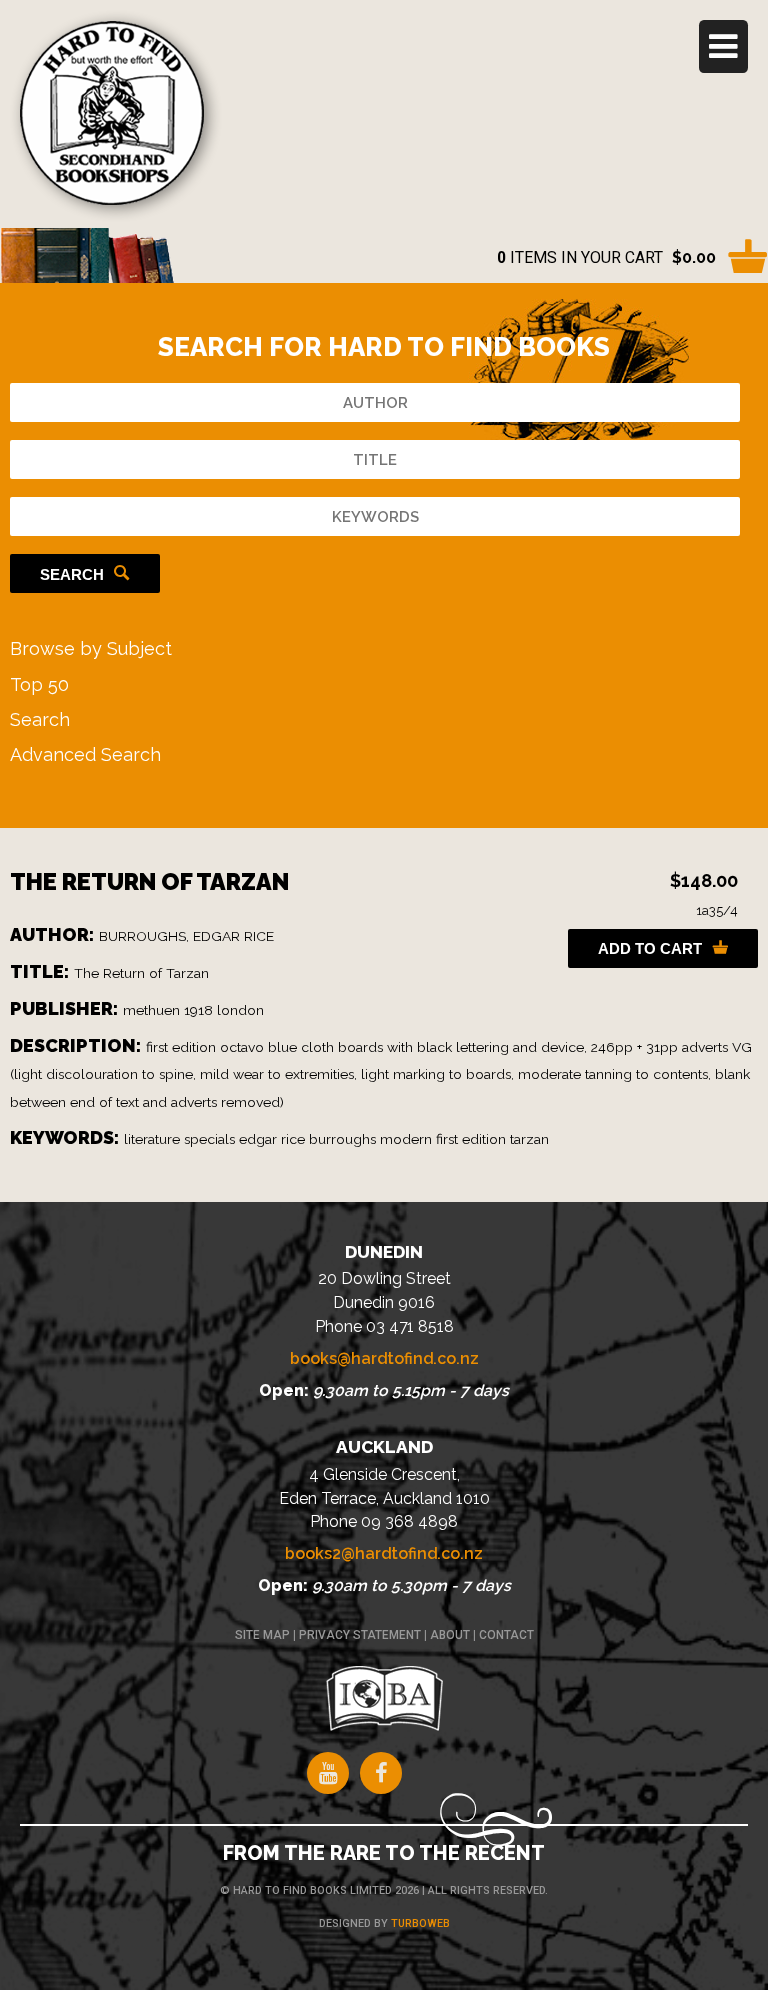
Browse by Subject (91, 648)
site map (262, 1635)
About (450, 1635)
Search (72, 574)
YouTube (328, 1773)
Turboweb (420, 1923)
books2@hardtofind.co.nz (384, 1553)
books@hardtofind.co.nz (384, 1358)
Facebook (381, 1773)
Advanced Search (85, 754)
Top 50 (39, 684)
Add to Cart (650, 948)
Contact (506, 1635)
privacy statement (360, 1635)
